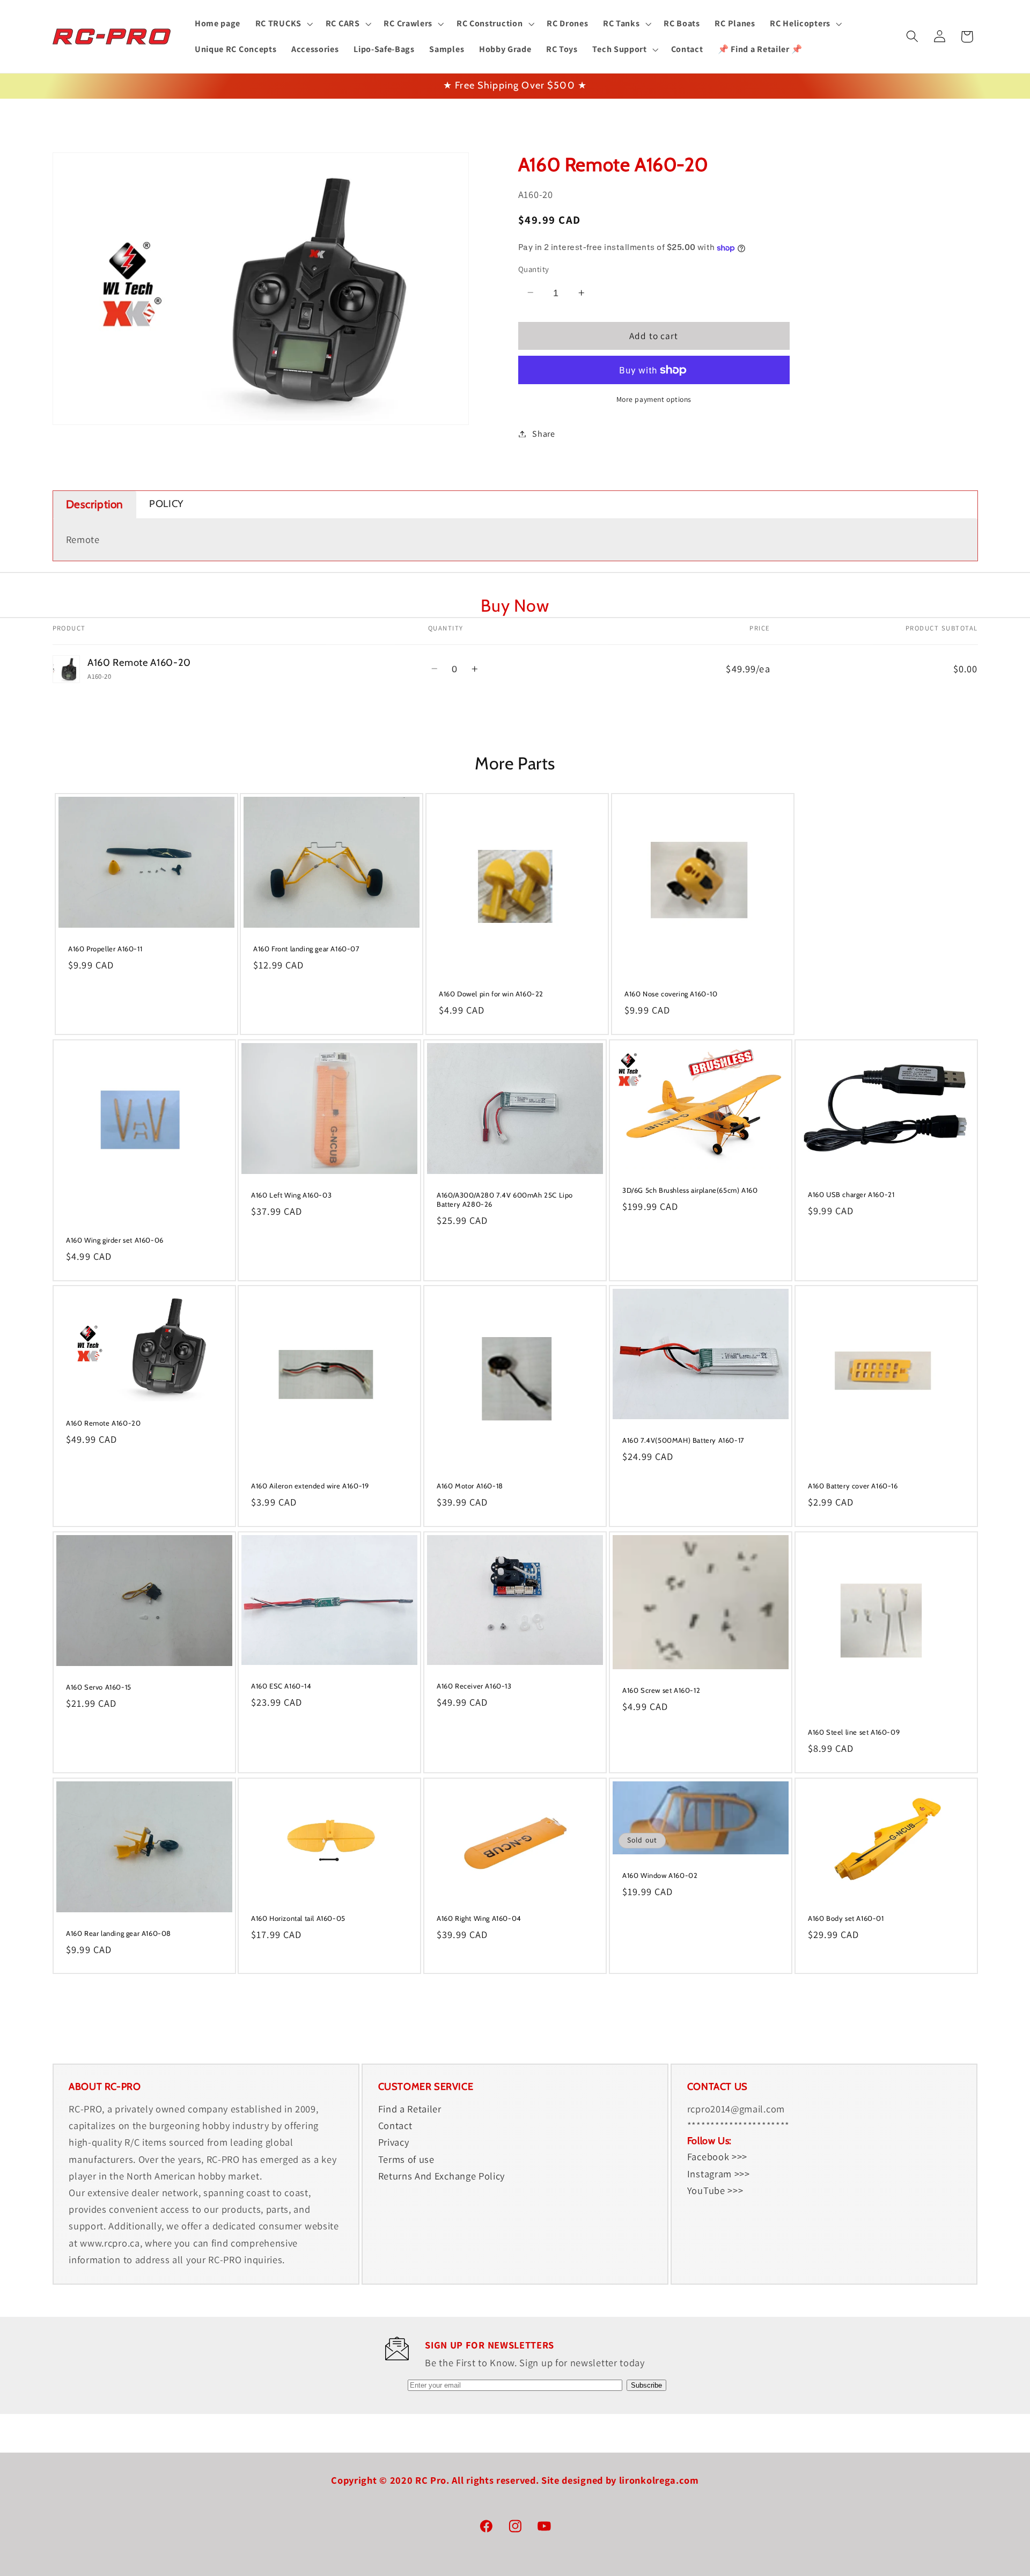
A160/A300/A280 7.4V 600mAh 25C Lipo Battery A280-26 (505, 1199)
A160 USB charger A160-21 (851, 1194)
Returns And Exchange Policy (442, 2176)
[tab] (95, 505)
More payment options (654, 399)
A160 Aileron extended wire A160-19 (310, 1486)
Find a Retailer (410, 2109)
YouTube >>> (715, 2190)
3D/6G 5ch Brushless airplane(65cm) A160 (690, 1190)
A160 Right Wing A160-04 (479, 1918)
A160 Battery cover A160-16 (853, 1486)
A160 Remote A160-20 (103, 1423)
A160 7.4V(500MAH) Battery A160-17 (683, 1440)
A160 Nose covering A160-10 (671, 994)
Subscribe (646, 2385)
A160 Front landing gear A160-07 (307, 949)
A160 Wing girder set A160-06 (115, 1240)
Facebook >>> (717, 2157)
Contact (395, 2126)
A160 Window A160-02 (660, 1875)
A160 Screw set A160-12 (661, 1690)
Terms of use (406, 2159)
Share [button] (543, 434)
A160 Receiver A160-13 (474, 1686)
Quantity (534, 269)
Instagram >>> (719, 2174)
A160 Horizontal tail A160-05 (298, 1918)
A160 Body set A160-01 (846, 1918)
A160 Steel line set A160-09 (854, 1732)
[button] (283, 24)
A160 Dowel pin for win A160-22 (491, 994)
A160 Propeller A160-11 (105, 949)
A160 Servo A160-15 (99, 1687)
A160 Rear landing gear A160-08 (119, 1933)
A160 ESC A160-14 (281, 1686)
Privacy (394, 2142)
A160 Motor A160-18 (470, 1486)
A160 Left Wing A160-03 (291, 1195)
